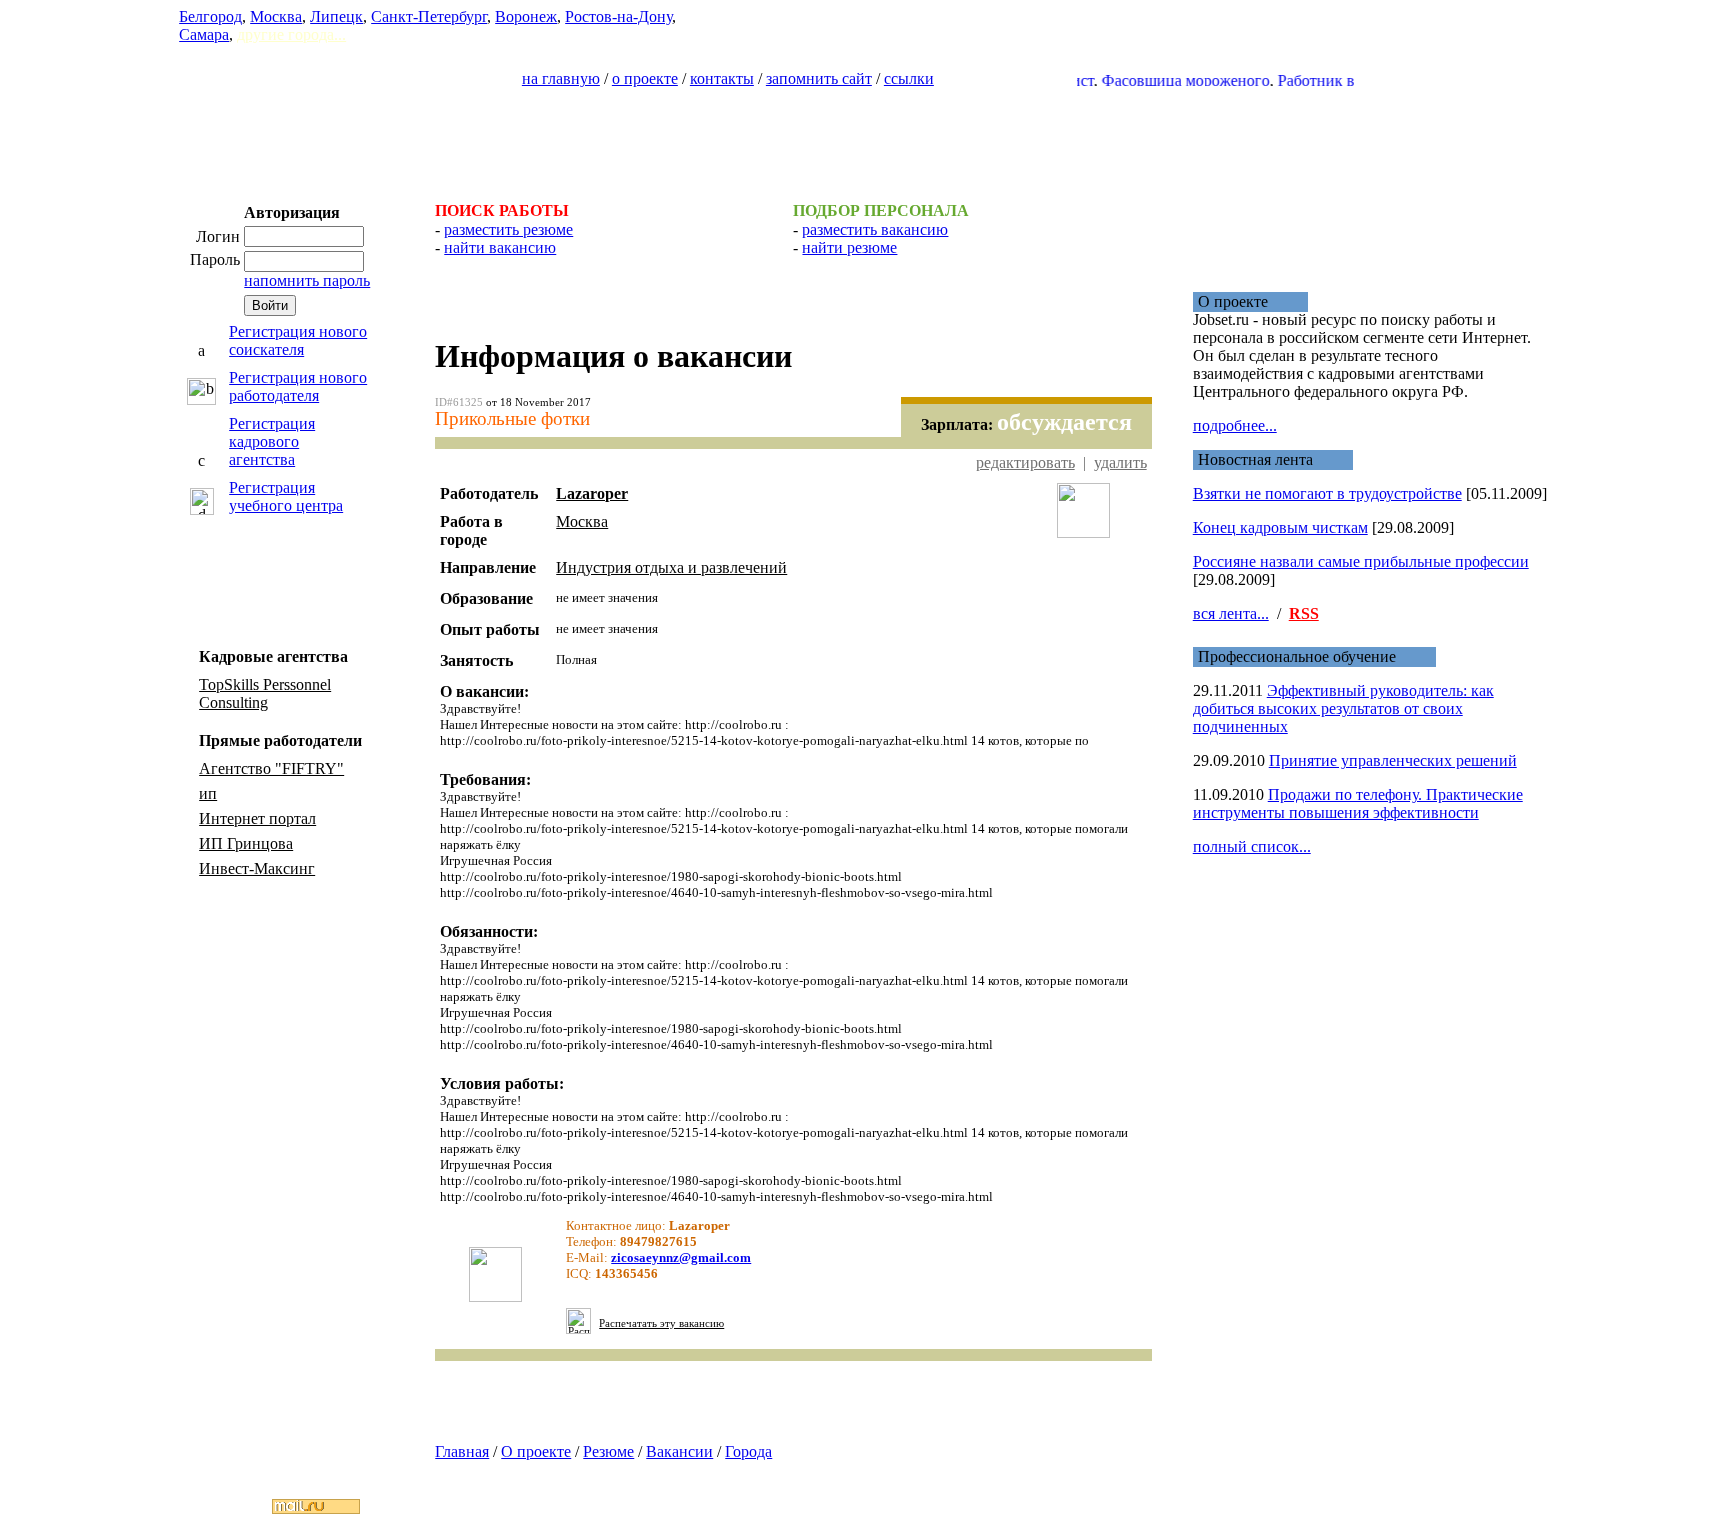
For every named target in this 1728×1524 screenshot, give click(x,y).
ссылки (909, 78)
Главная (462, 1451)
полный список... (1252, 846)
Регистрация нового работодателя (298, 386)
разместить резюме (508, 229)
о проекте (645, 78)
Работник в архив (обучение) (1352, 80)
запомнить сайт (819, 78)
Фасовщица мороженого (1161, 80)
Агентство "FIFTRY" (271, 768)
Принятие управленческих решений (1393, 760)
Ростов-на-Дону (618, 16)
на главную (561, 78)
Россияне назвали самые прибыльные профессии (1361, 561)
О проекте (536, 1451)
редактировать (1025, 462)
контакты (722, 78)
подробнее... (1235, 425)
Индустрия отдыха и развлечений (671, 567)
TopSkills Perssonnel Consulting (265, 693)
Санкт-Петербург (429, 16)
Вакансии (679, 1451)
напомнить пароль (307, 280)
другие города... (291, 34)
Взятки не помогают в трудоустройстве (1327, 493)
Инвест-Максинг (257, 868)
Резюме (608, 1451)
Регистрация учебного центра (286, 496)
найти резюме (849, 247)
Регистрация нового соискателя (298, 340)
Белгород (210, 16)
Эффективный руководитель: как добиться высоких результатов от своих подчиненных (1343, 708)
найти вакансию (500, 247)
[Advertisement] (864, 136)
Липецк (336, 16)
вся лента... (1231, 613)
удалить (1120, 462)
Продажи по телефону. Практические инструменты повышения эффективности (1358, 803)
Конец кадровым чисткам (1280, 527)
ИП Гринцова (246, 843)
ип (208, 793)
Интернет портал (257, 818)
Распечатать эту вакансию (661, 1323)
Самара (204, 34)
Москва (276, 16)
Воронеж (526, 16)
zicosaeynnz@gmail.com (681, 1257)
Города (748, 1451)
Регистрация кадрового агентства (272, 441)
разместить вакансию (875, 229)
